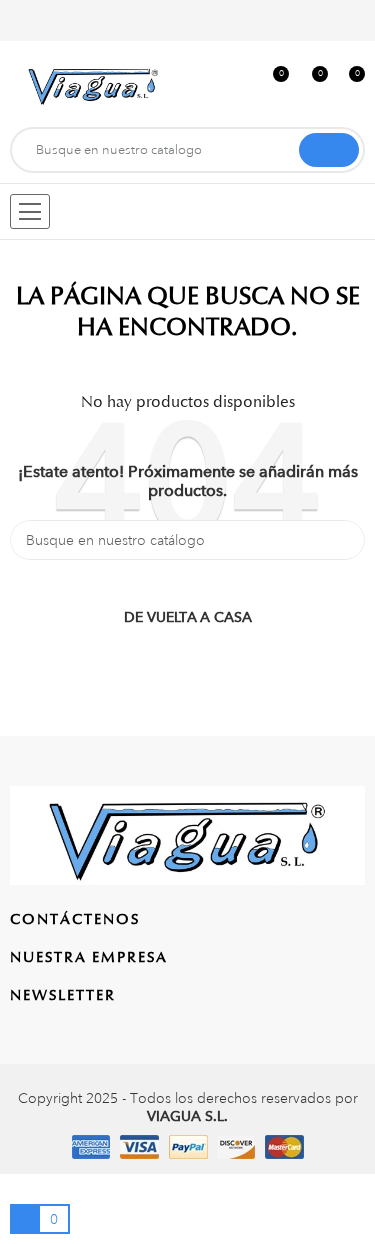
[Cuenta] (352, 20)
